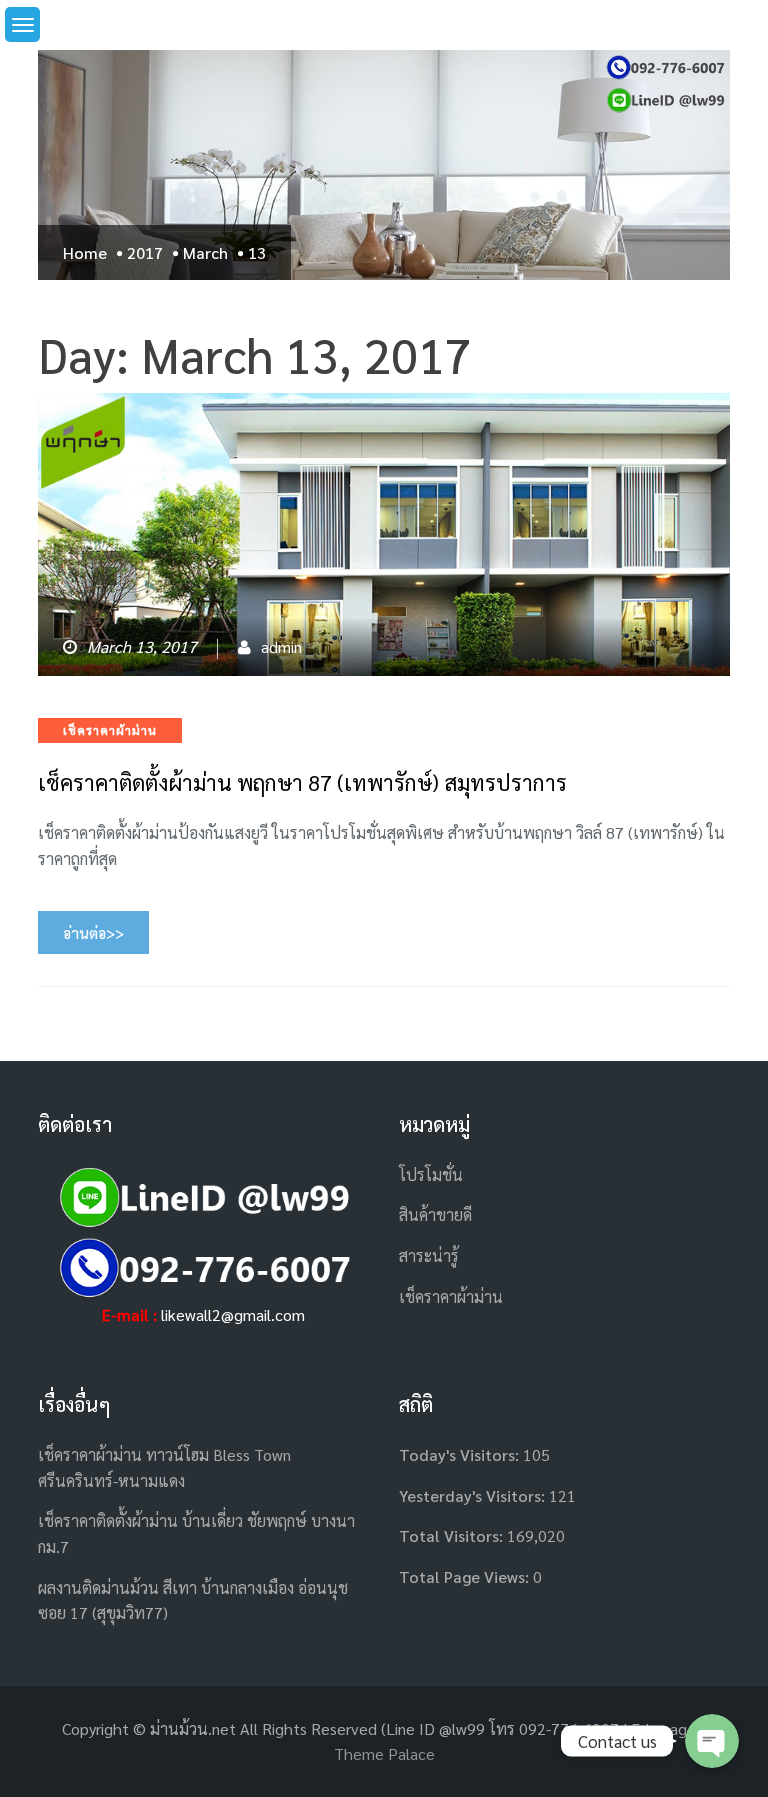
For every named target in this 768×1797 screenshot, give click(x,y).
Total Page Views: (466, 1576)
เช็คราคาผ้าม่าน (110, 730)
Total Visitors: (453, 1535)
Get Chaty (712, 1777)
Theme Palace (384, 1753)
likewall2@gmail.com (233, 1314)
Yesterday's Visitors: (474, 1495)
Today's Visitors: (461, 1454)
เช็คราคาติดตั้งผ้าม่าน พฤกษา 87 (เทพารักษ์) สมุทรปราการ (302, 782)
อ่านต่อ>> (93, 932)
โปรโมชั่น (431, 1174)
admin (281, 646)
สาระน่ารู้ (429, 1255)
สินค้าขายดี (435, 1214)
